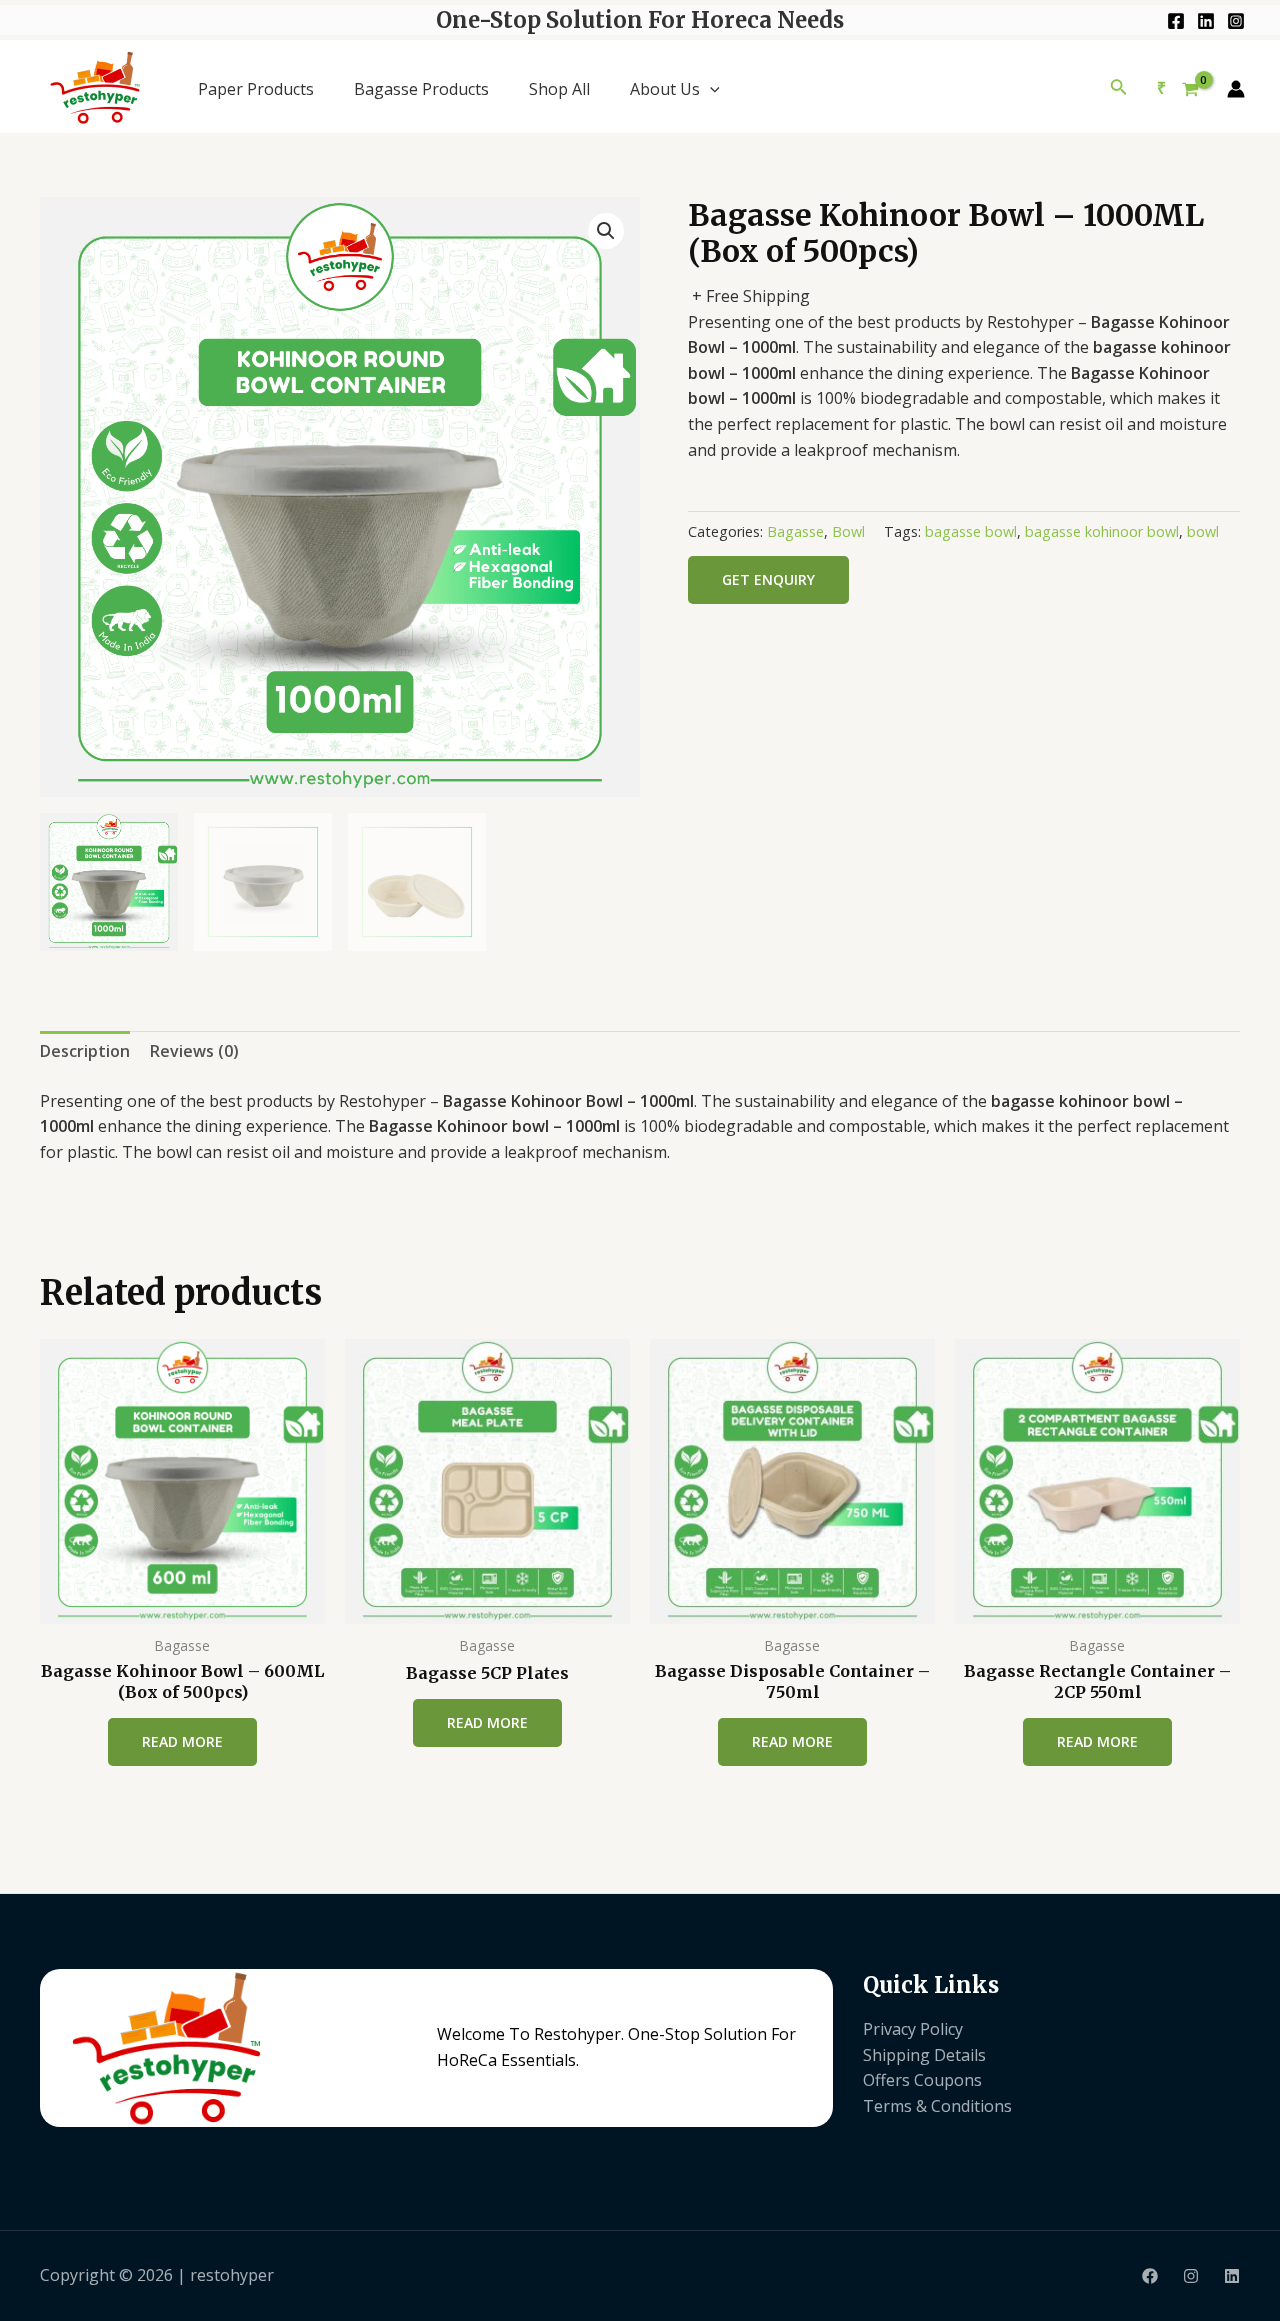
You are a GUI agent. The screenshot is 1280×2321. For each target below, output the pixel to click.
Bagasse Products (421, 89)
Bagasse (795, 531)
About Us (665, 89)
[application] (710, 89)
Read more (182, 1741)
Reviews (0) (194, 1051)
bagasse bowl (971, 531)
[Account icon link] (1236, 89)
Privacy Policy (913, 2029)
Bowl (848, 531)
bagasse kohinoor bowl (1102, 531)
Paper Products (256, 89)
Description (85, 1051)
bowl (1203, 531)
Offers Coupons (922, 2080)
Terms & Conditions (937, 2106)
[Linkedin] (1206, 21)
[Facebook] (1176, 21)
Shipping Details (924, 2055)
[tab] (85, 1052)
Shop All (559, 89)
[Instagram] (1236, 21)
